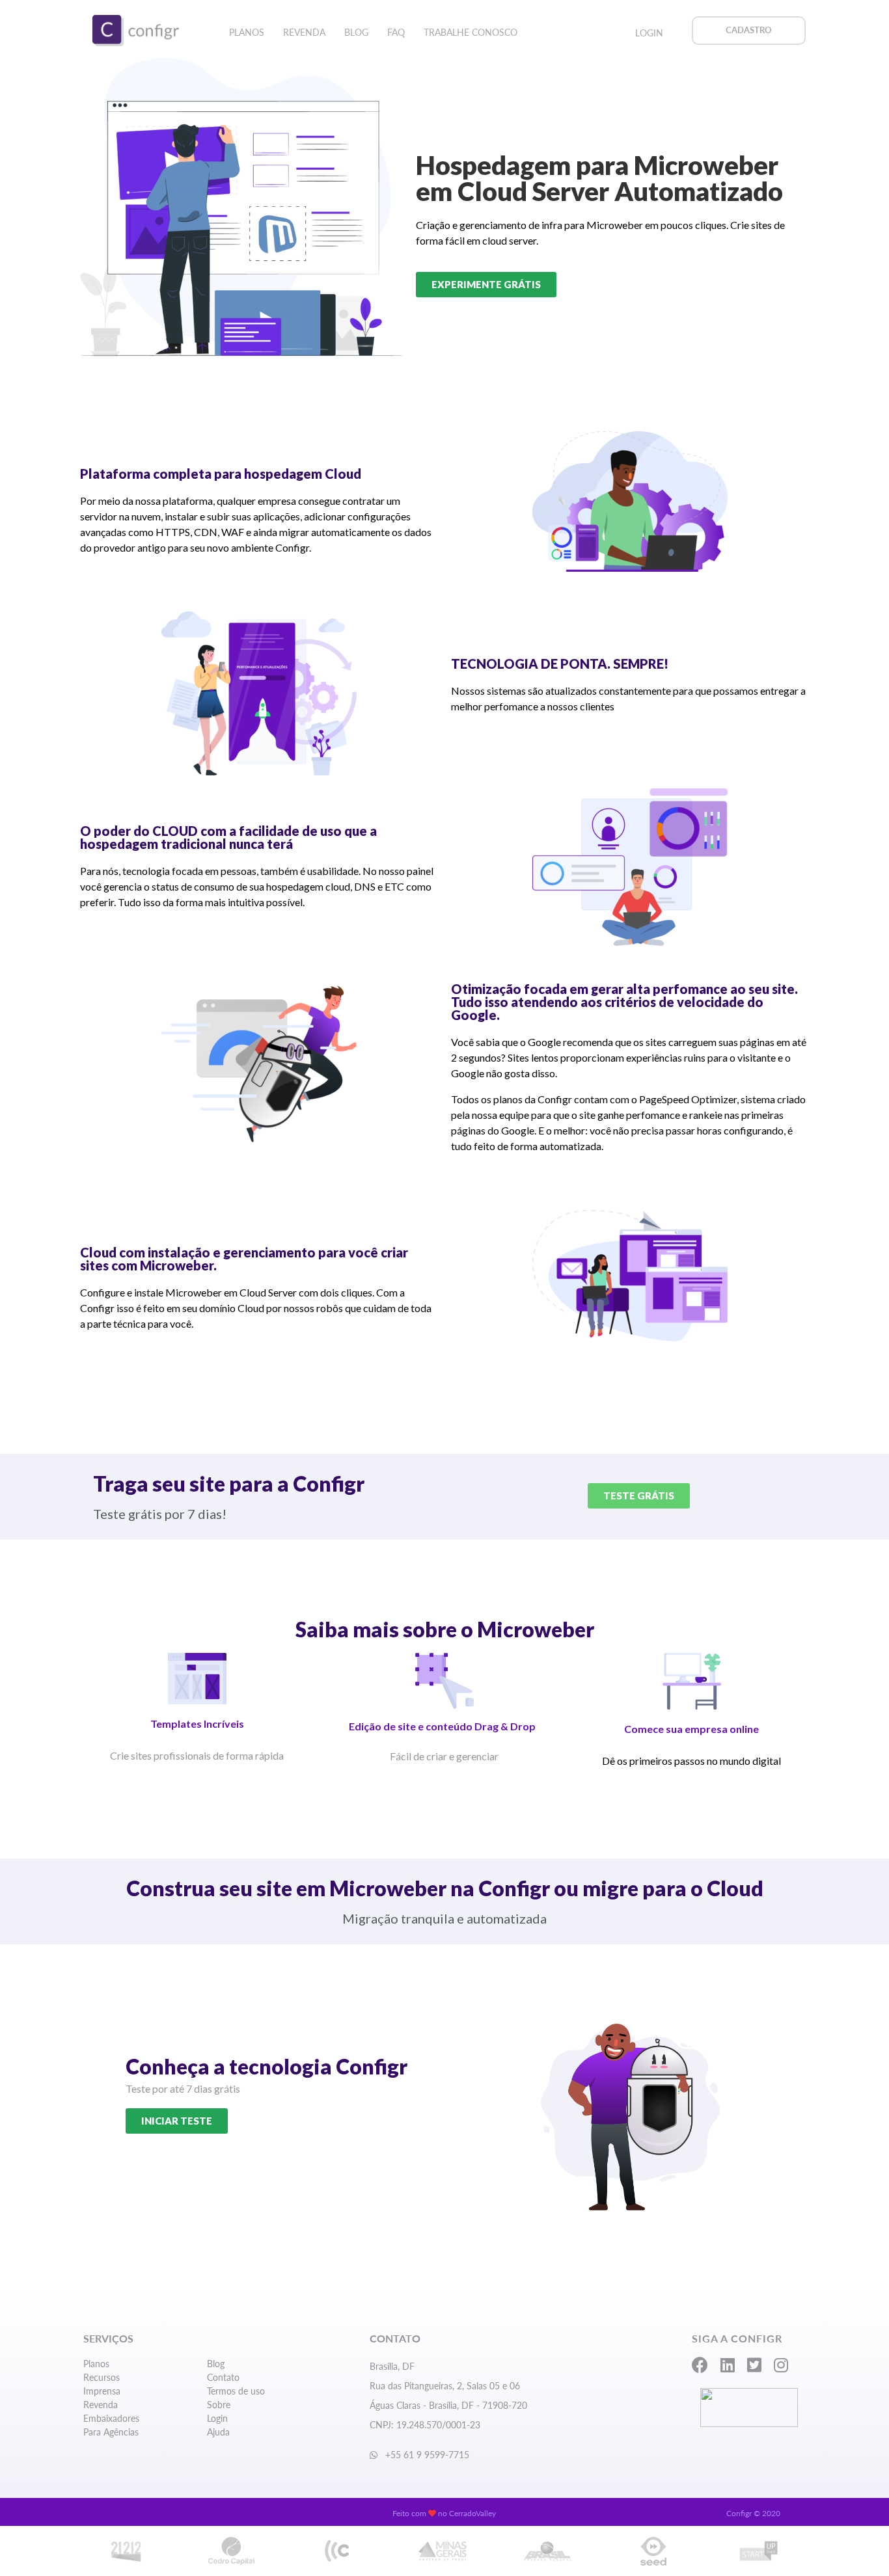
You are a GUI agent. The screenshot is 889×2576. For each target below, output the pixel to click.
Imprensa (102, 2391)
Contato (223, 2377)
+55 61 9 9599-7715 (426, 2455)
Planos (247, 32)
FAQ (396, 32)
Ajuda (218, 2432)
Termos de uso (236, 2391)
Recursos (102, 2377)
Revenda (304, 32)
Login (649, 33)
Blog (356, 32)
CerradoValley (472, 2513)
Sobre (219, 2405)
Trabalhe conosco (471, 32)
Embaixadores (111, 2418)
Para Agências (111, 2432)
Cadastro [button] (749, 30)
